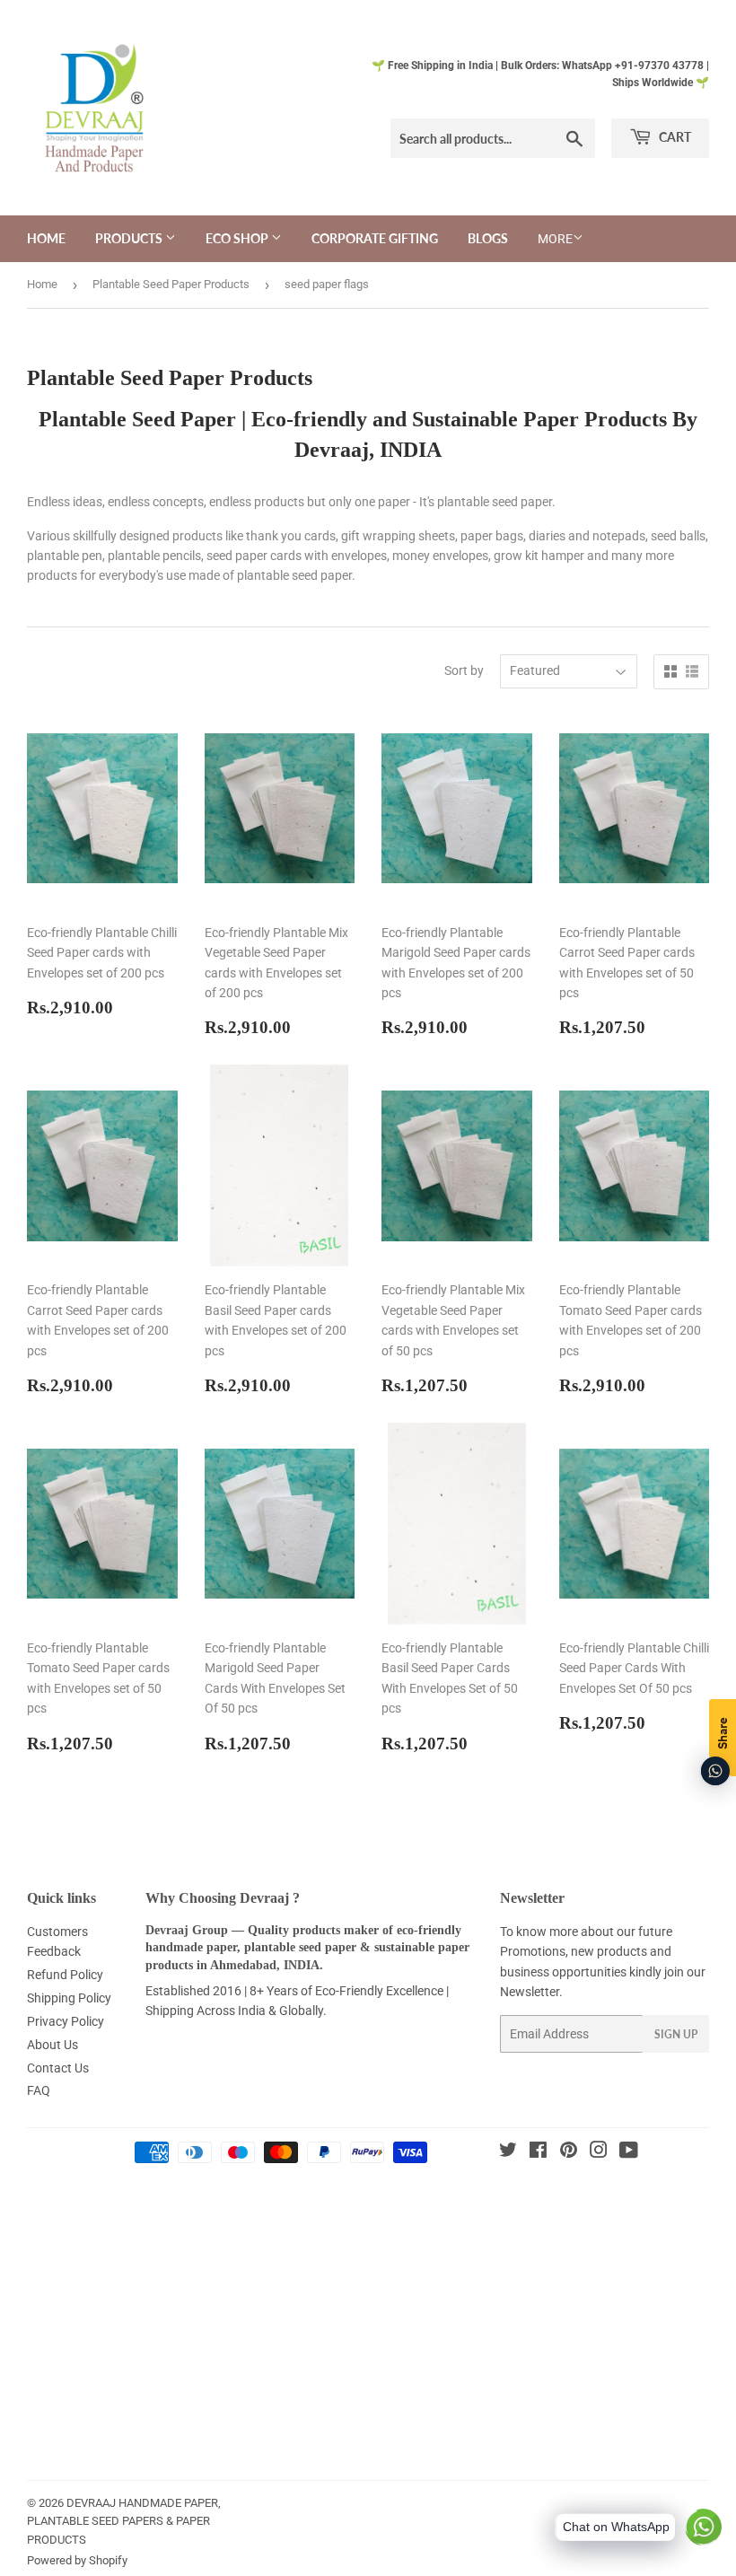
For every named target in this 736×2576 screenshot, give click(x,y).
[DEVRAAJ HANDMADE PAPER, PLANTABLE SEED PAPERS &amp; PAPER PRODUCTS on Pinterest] (569, 2152)
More (555, 239)
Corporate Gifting (375, 238)
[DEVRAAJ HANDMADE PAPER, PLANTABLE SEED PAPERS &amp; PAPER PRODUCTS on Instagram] (599, 2152)
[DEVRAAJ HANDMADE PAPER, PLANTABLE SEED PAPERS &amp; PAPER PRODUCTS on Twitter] (508, 2152)
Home (46, 238)
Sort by (464, 670)
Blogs (488, 238)
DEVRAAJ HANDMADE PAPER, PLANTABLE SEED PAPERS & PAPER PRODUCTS (124, 2522)
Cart (674, 137)
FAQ (39, 2090)
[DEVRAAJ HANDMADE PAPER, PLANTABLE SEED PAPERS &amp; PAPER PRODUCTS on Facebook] (538, 2152)
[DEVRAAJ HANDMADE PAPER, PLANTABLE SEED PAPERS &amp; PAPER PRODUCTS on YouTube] (629, 2152)
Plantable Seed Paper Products (171, 284)
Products (130, 238)
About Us (53, 2045)
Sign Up (676, 2034)
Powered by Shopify (77, 2560)
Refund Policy (65, 1975)
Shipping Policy (69, 1998)
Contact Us (58, 2068)
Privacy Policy (66, 2021)
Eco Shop (238, 238)
